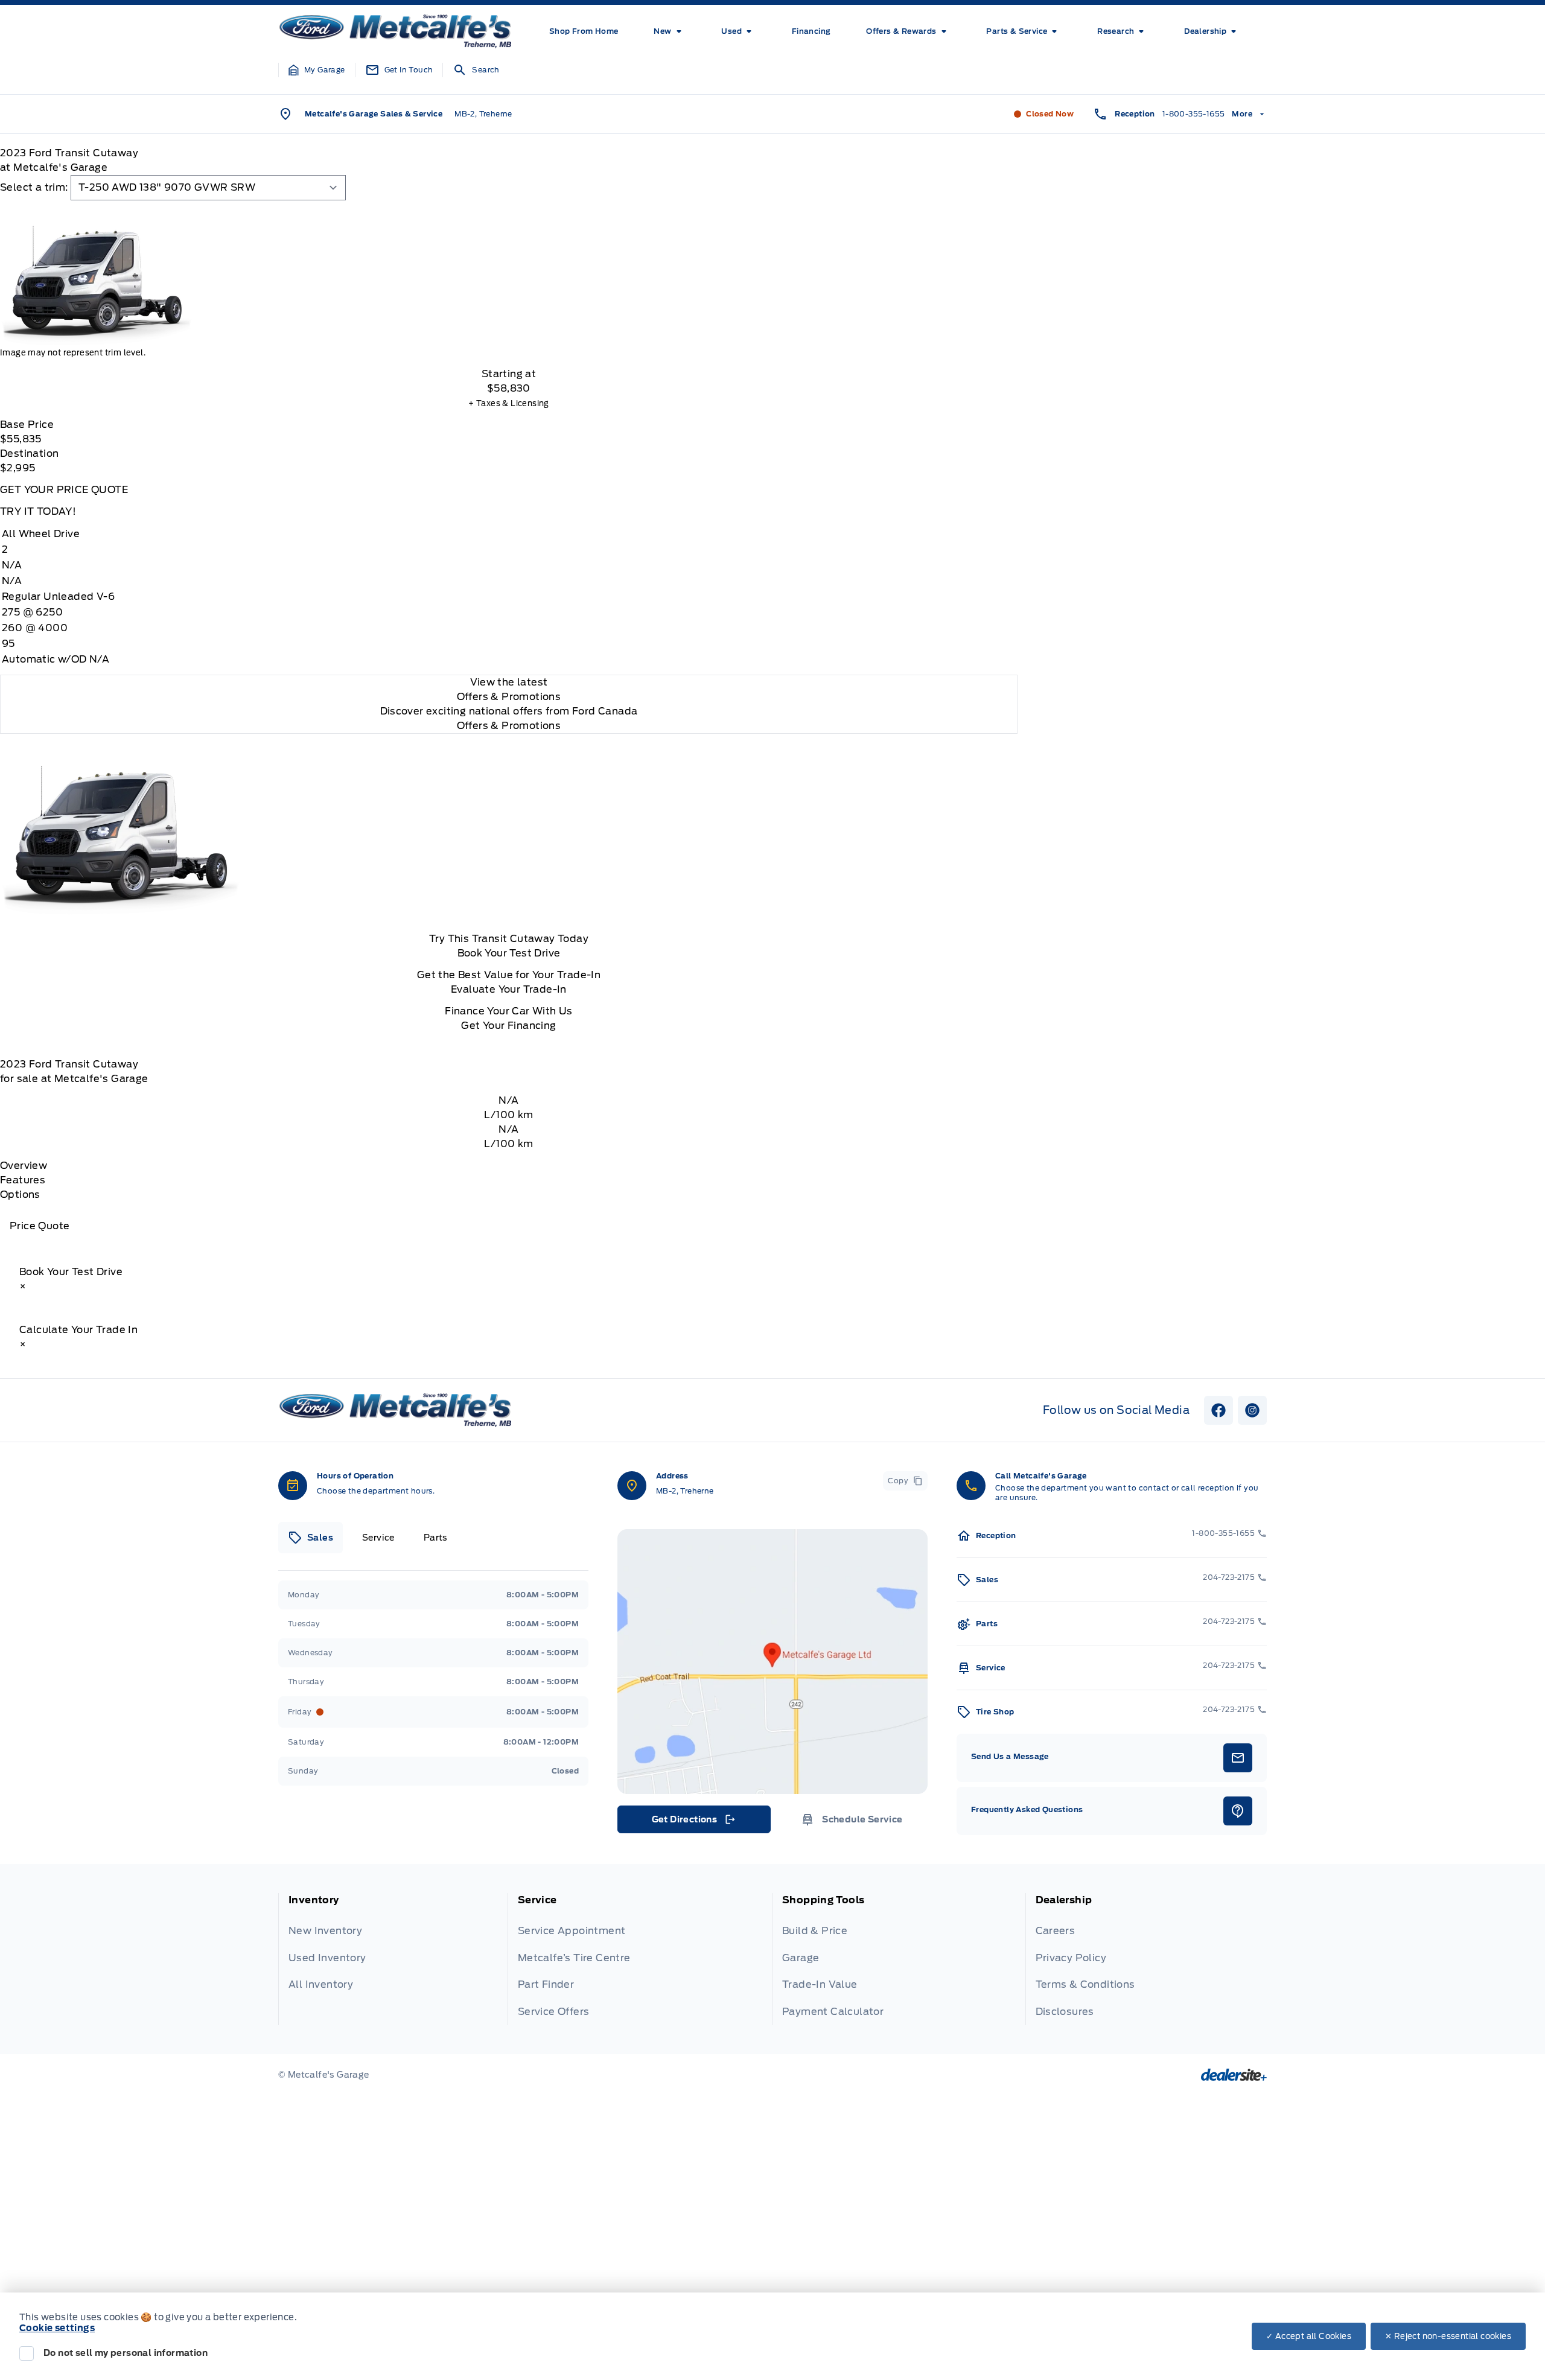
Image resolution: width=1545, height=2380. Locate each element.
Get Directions (693, 1822)
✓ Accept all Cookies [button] (1309, 2336)
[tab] (311, 1538)
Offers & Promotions (509, 726)
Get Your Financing (508, 1026)
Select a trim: (34, 187)
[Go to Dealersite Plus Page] (1234, 2075)
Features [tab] (23, 1180)
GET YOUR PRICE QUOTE (64, 490)
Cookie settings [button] (57, 2328)
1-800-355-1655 (1194, 114)
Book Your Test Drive (509, 953)
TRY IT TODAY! (38, 511)
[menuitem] (584, 31)
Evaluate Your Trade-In (509, 989)
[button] (317, 70)
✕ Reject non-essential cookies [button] (1448, 2336)
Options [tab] (20, 1195)
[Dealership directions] (772, 1662)
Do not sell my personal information (126, 2353)
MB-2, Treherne (483, 114)
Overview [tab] (24, 1166)
